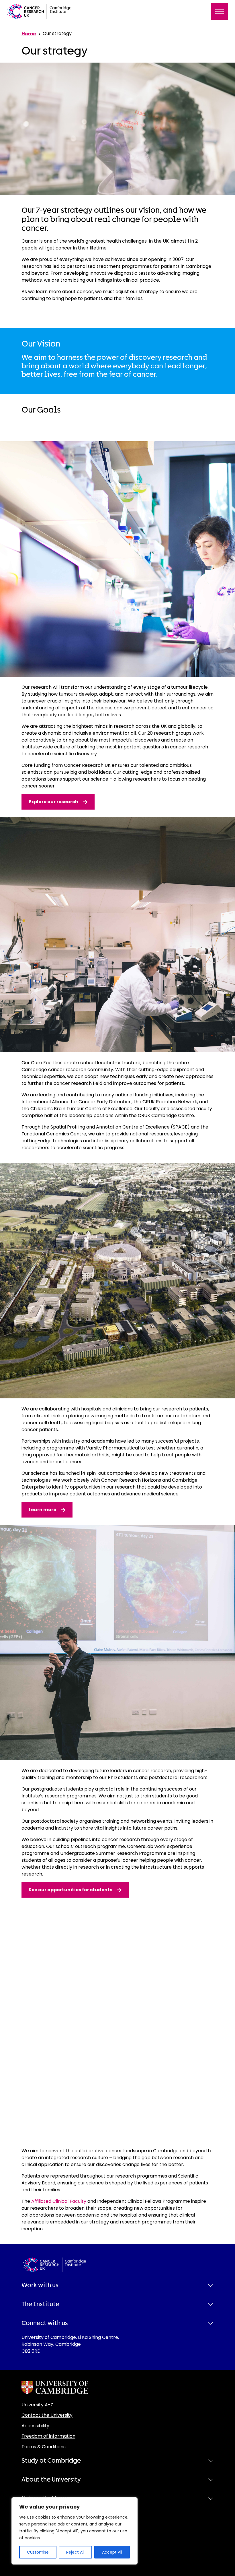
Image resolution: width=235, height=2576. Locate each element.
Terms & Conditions (44, 2447)
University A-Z (37, 2405)
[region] (75, 2531)
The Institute (40, 2304)
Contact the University (47, 2415)
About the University (51, 2480)
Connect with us (45, 2323)
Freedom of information (48, 2436)
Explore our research (53, 802)
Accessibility (35, 2426)
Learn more (42, 1510)
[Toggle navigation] (220, 11)
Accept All (112, 2552)
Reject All (75, 2552)
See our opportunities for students (70, 1890)
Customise (38, 2552)
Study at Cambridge (51, 2461)
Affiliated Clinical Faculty (58, 2201)
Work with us (40, 2285)
